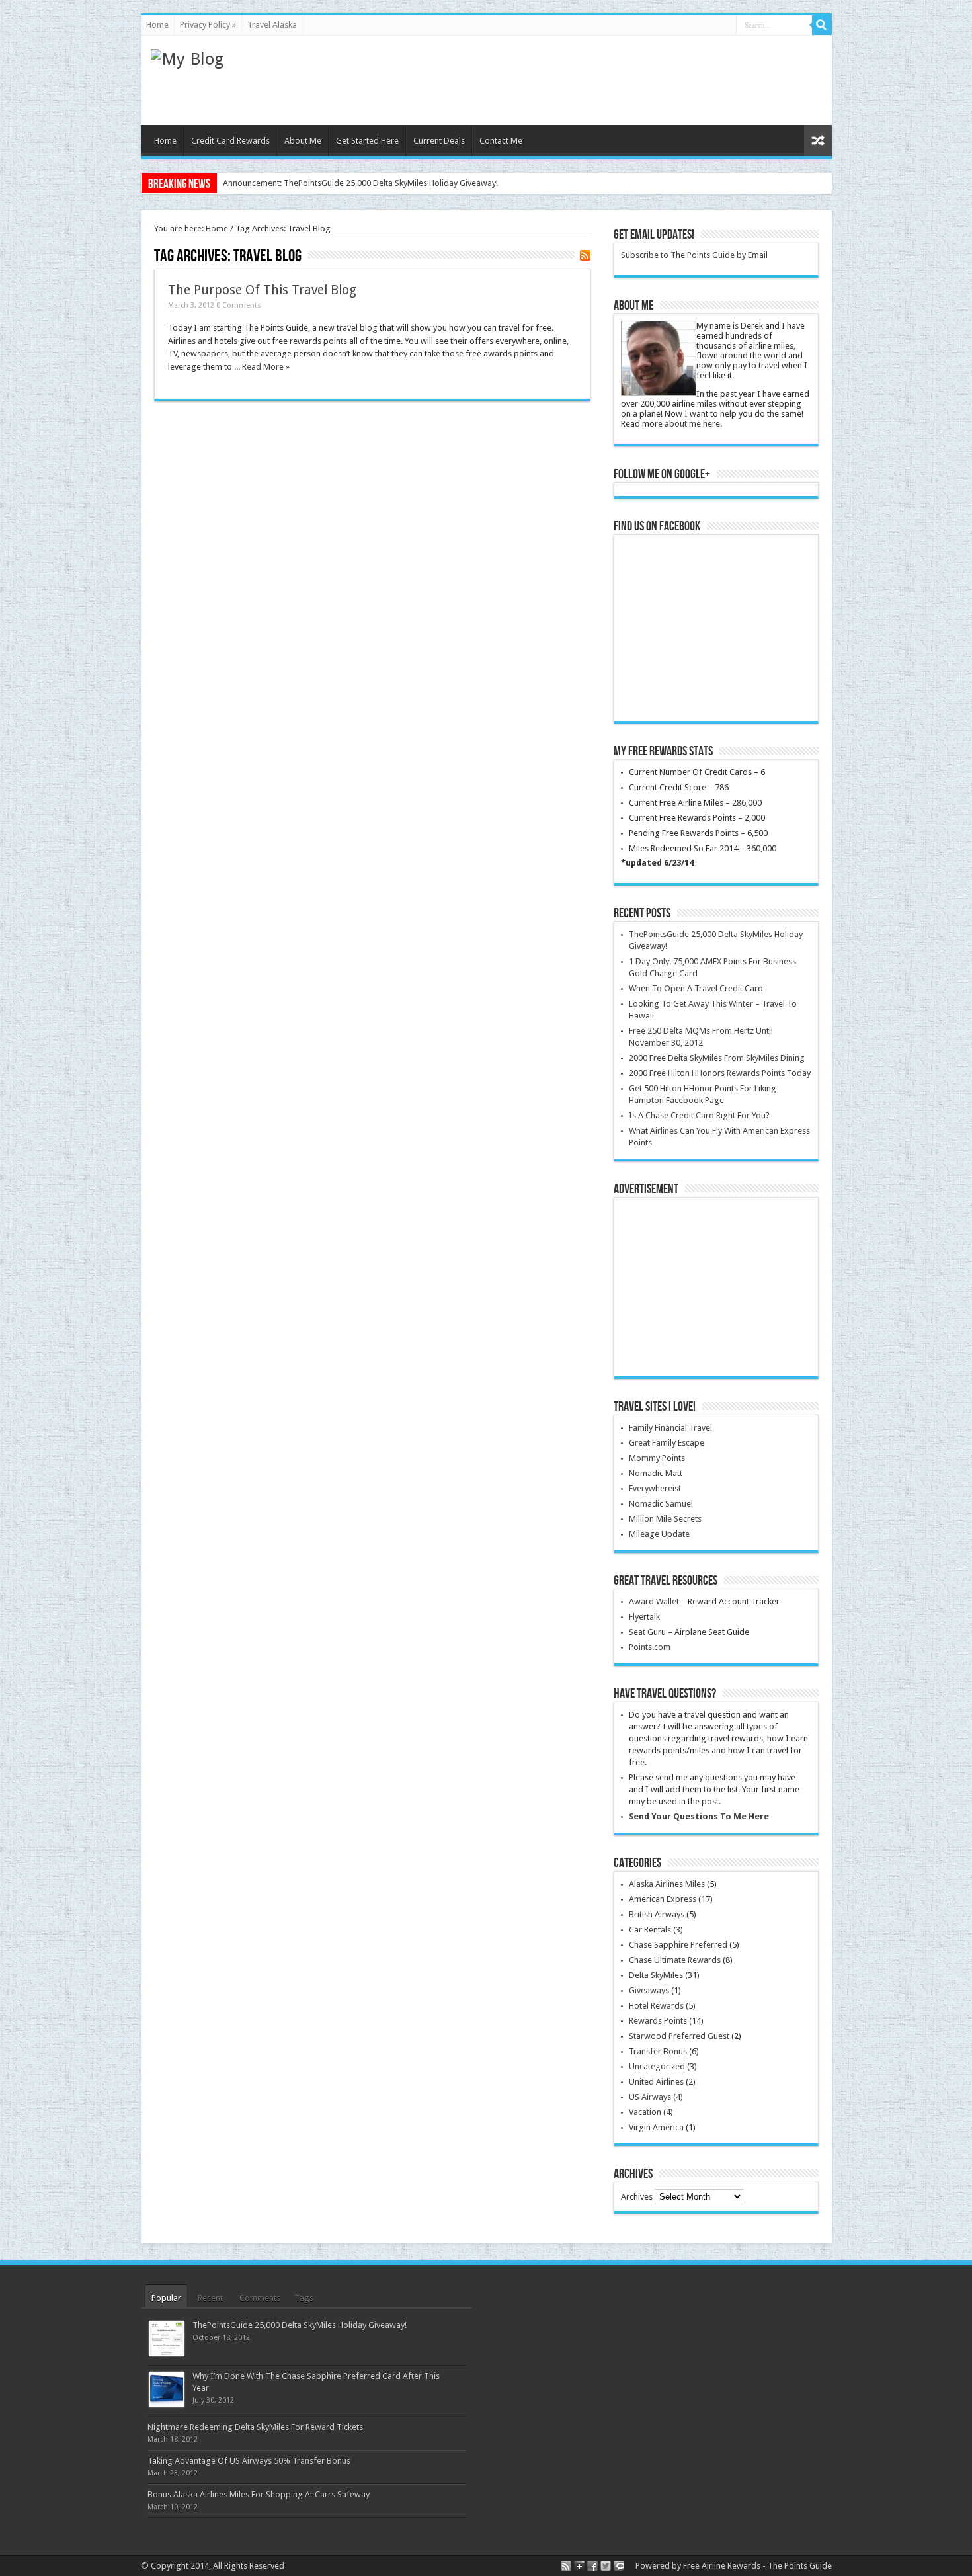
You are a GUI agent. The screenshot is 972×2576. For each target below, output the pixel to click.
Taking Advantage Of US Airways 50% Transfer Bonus (249, 2461)
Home (157, 25)
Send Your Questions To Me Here (699, 1816)
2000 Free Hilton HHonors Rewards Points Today (720, 1073)
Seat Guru (647, 1632)
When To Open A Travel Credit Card (696, 988)
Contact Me (501, 141)
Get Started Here (367, 141)
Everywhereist (655, 1488)
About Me (303, 141)
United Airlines (656, 2082)
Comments (260, 2298)
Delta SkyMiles (656, 1975)
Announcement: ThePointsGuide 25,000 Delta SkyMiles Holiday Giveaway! (360, 183)
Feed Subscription (585, 255)
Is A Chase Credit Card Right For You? (699, 1115)
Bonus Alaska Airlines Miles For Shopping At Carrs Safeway (259, 2494)
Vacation (645, 2112)
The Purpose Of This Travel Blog (262, 290)
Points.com (650, 1647)
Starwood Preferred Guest (679, 2036)
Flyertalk (644, 1617)
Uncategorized (657, 2066)
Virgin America (656, 2127)
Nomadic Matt (656, 1473)
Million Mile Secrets (665, 1519)
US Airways (650, 2097)
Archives (637, 2197)
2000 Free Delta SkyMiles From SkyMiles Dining (717, 1058)
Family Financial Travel (670, 1428)
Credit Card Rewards (230, 141)
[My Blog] (187, 59)
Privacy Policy (208, 25)
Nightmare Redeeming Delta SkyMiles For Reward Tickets (255, 2427)
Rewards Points (658, 2021)
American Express (663, 1899)
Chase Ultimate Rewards (675, 1960)
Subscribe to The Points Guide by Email (694, 255)
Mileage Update (659, 1534)
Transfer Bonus (658, 2051)
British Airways (657, 1914)
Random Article (818, 141)
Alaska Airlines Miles (667, 1884)
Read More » (266, 367)
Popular (166, 2298)
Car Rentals (650, 1930)
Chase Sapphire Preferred (678, 1945)
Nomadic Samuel (661, 1504)
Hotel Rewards (656, 2006)
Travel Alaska (272, 25)
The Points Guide (800, 2566)
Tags (304, 2298)
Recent (210, 2298)
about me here (692, 424)
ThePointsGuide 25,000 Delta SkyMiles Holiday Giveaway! (300, 2325)
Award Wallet (654, 1601)
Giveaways (649, 1990)
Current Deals (439, 141)
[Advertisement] (581, 79)
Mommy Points (657, 1458)
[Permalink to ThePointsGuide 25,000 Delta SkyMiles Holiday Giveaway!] (167, 2353)
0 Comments (239, 305)
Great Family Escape (667, 1443)
